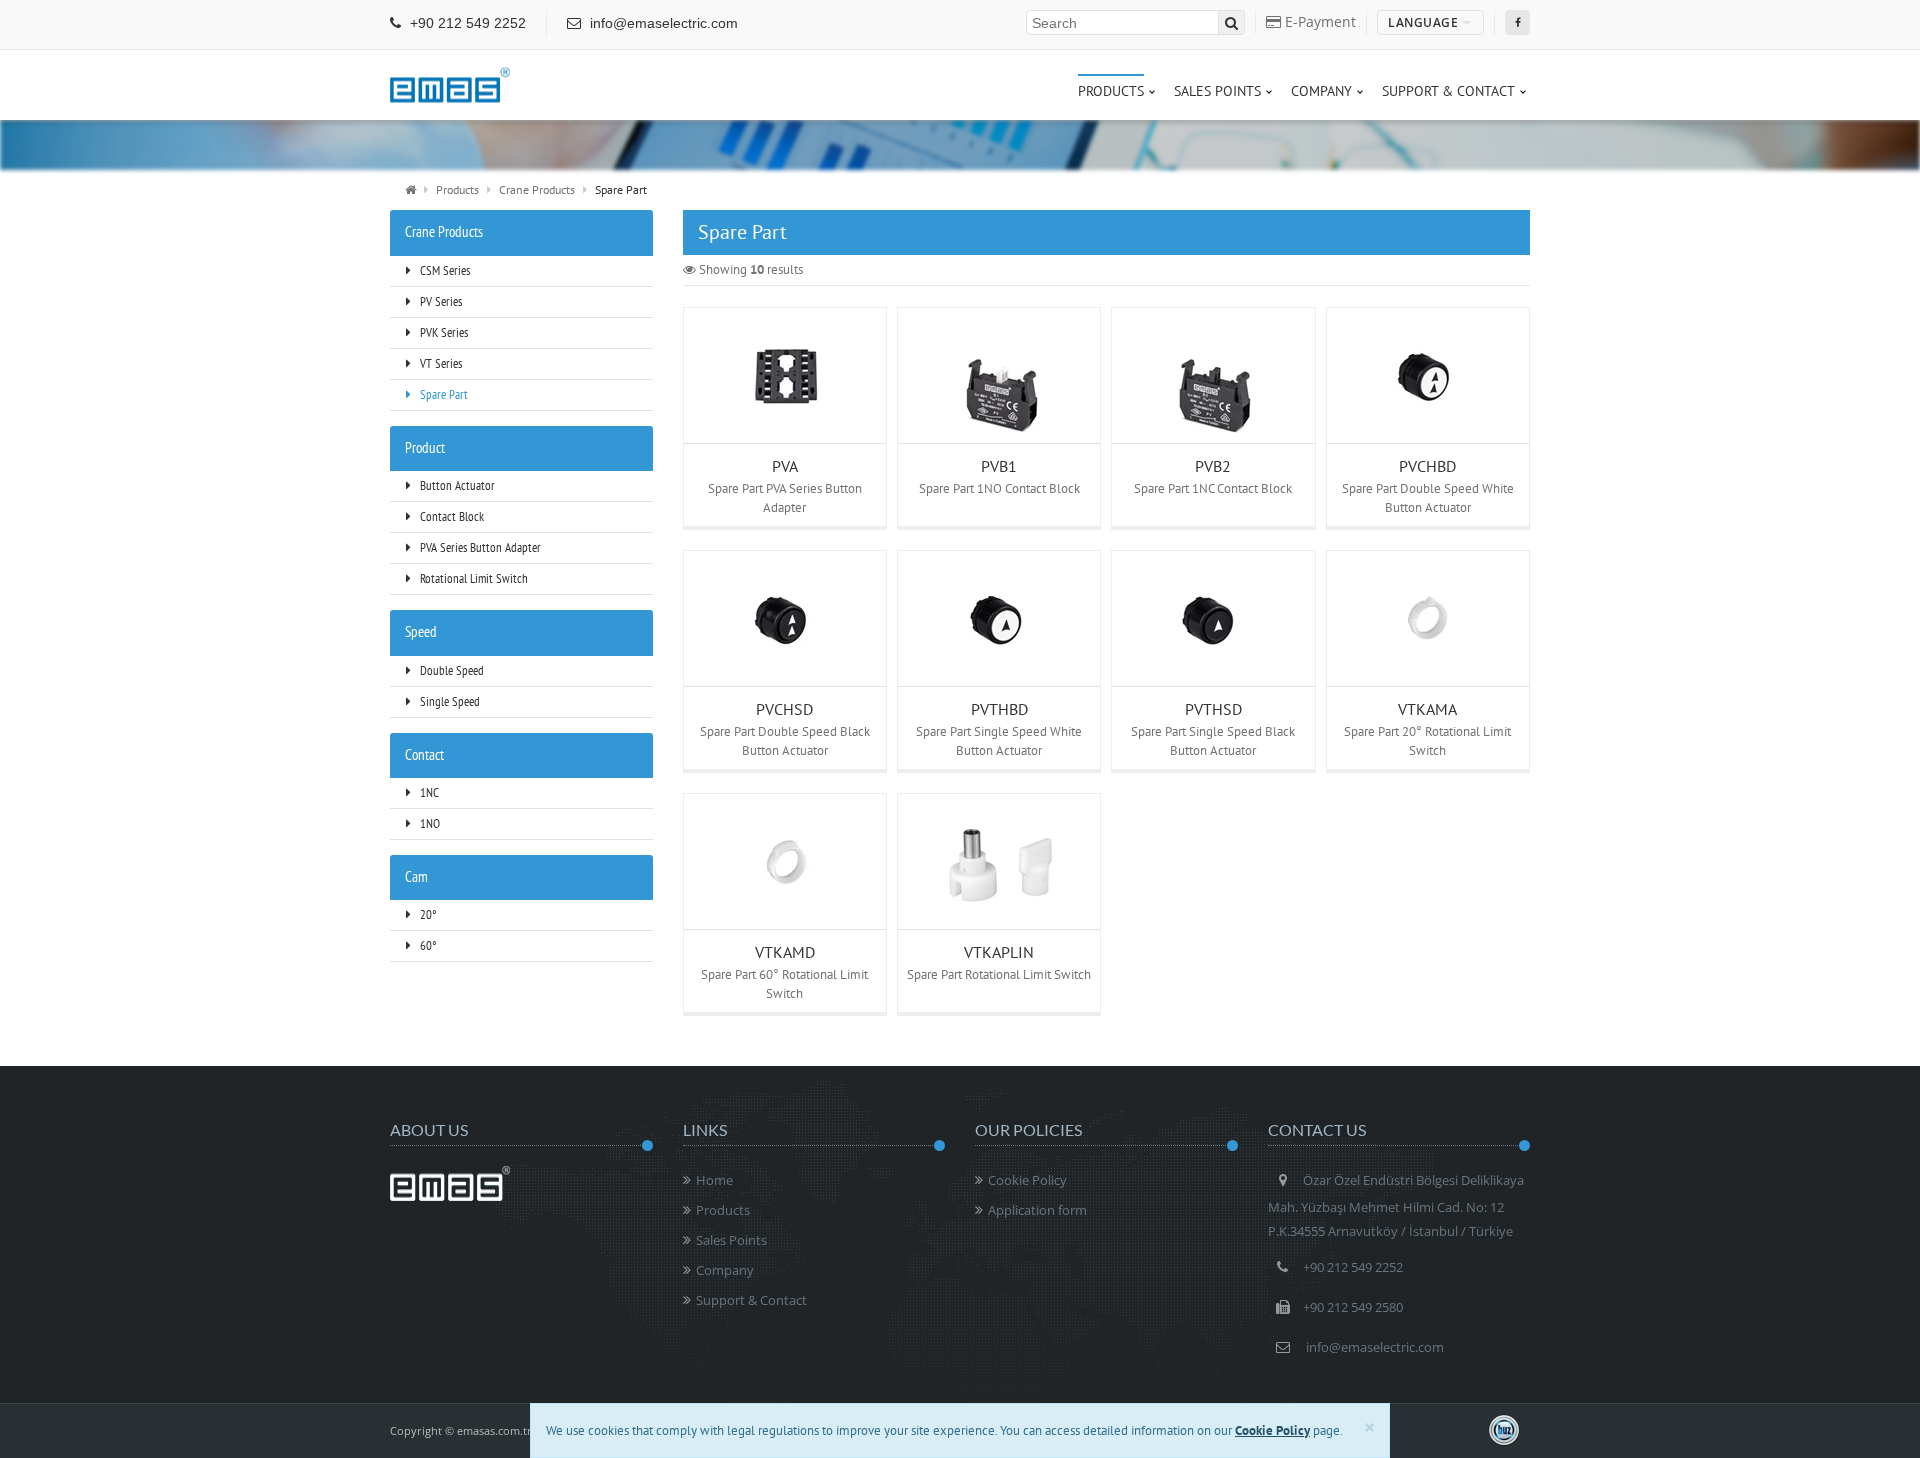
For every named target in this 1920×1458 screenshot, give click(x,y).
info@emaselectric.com (662, 23)
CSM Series (443, 270)
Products (457, 189)
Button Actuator (456, 485)
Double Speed (450, 670)
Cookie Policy (1027, 1180)
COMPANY (1321, 91)
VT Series (439, 363)
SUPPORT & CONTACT (1448, 91)
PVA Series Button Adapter (479, 547)
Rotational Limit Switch (472, 578)
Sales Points (731, 1240)
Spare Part (442, 394)
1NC (428, 792)
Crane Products (537, 189)
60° (426, 945)
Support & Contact (751, 1300)
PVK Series (442, 332)
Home (714, 1180)
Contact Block (450, 516)
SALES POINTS (1217, 91)
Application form (1037, 1210)
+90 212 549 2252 (466, 23)
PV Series (439, 301)
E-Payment (1318, 21)
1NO (428, 823)
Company (725, 1270)
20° (426, 914)
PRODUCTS (1111, 91)
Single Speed (448, 701)
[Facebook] (1517, 22)
